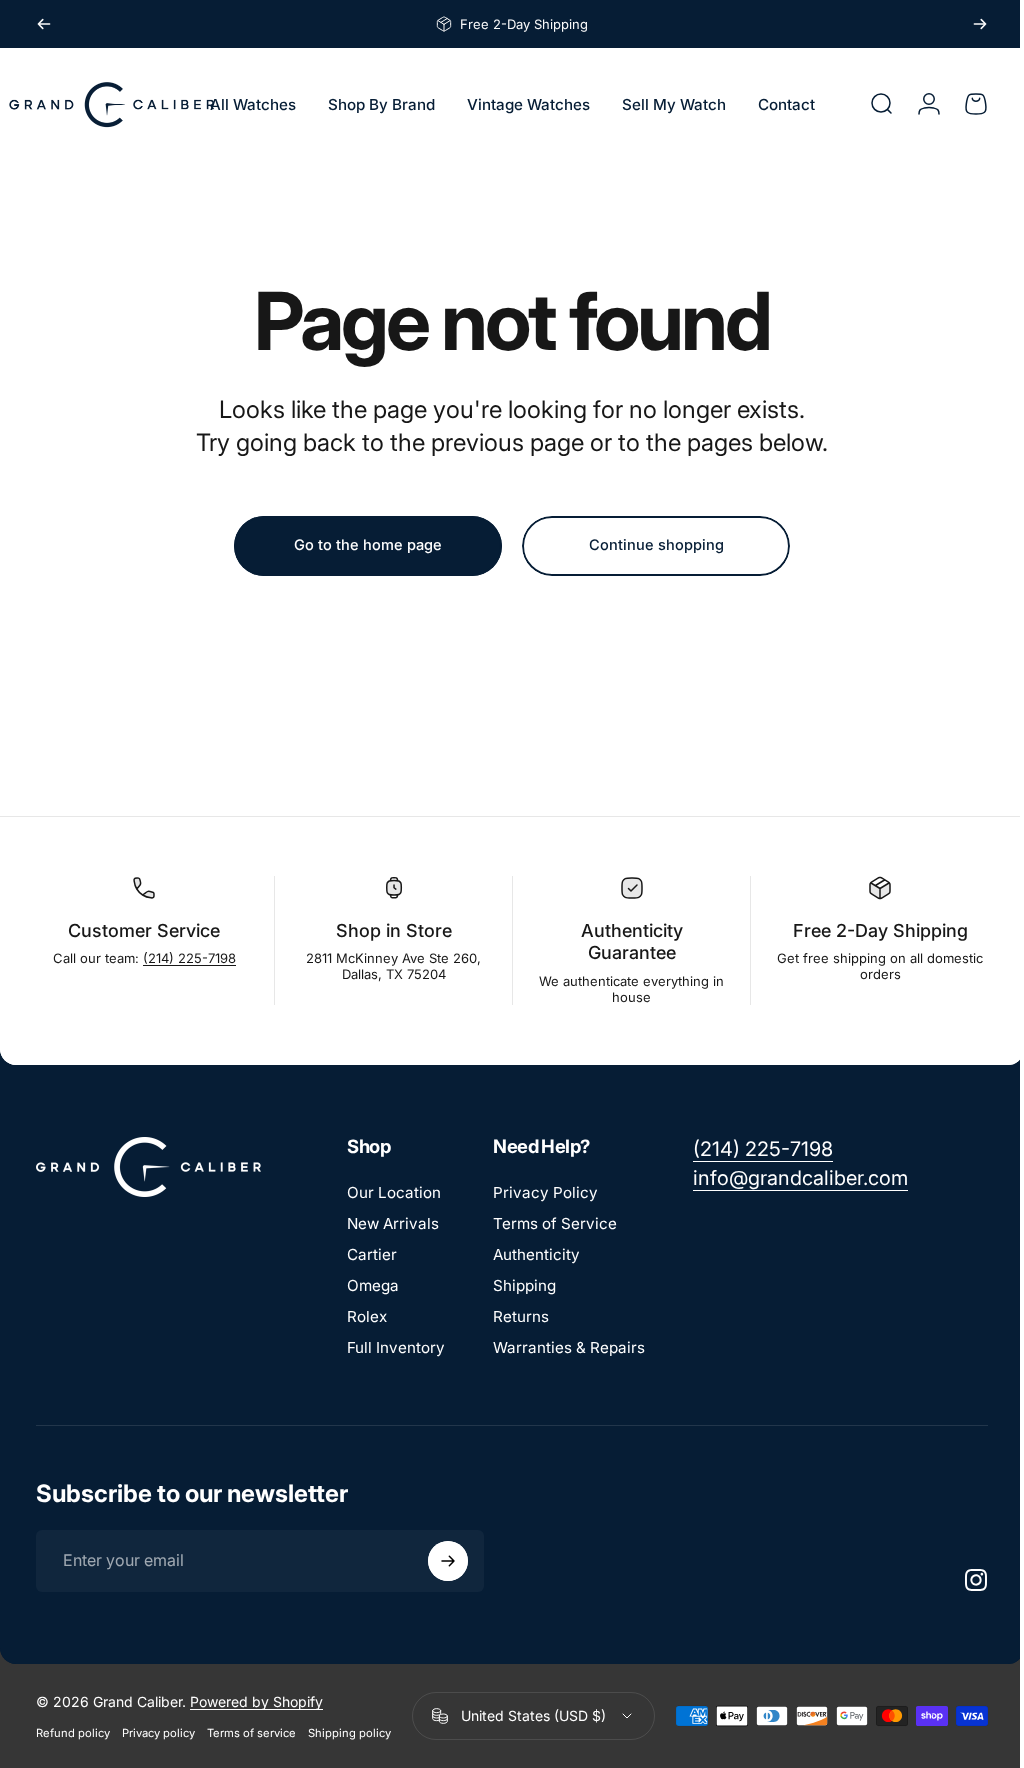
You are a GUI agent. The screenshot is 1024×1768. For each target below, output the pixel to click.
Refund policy (73, 1733)
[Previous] (44, 24)
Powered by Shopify (256, 1701)
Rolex (367, 1316)
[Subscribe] (448, 1561)
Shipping (524, 1285)
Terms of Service (555, 1223)
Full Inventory (396, 1347)
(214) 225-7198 (187, 958)
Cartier (372, 1254)
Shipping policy (349, 1733)
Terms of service (251, 1733)
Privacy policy (158, 1733)
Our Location (394, 1192)
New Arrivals (393, 1223)
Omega (373, 1285)
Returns (521, 1316)
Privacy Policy (545, 1192)
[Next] (980, 24)
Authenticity (536, 1254)
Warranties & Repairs (569, 1347)
